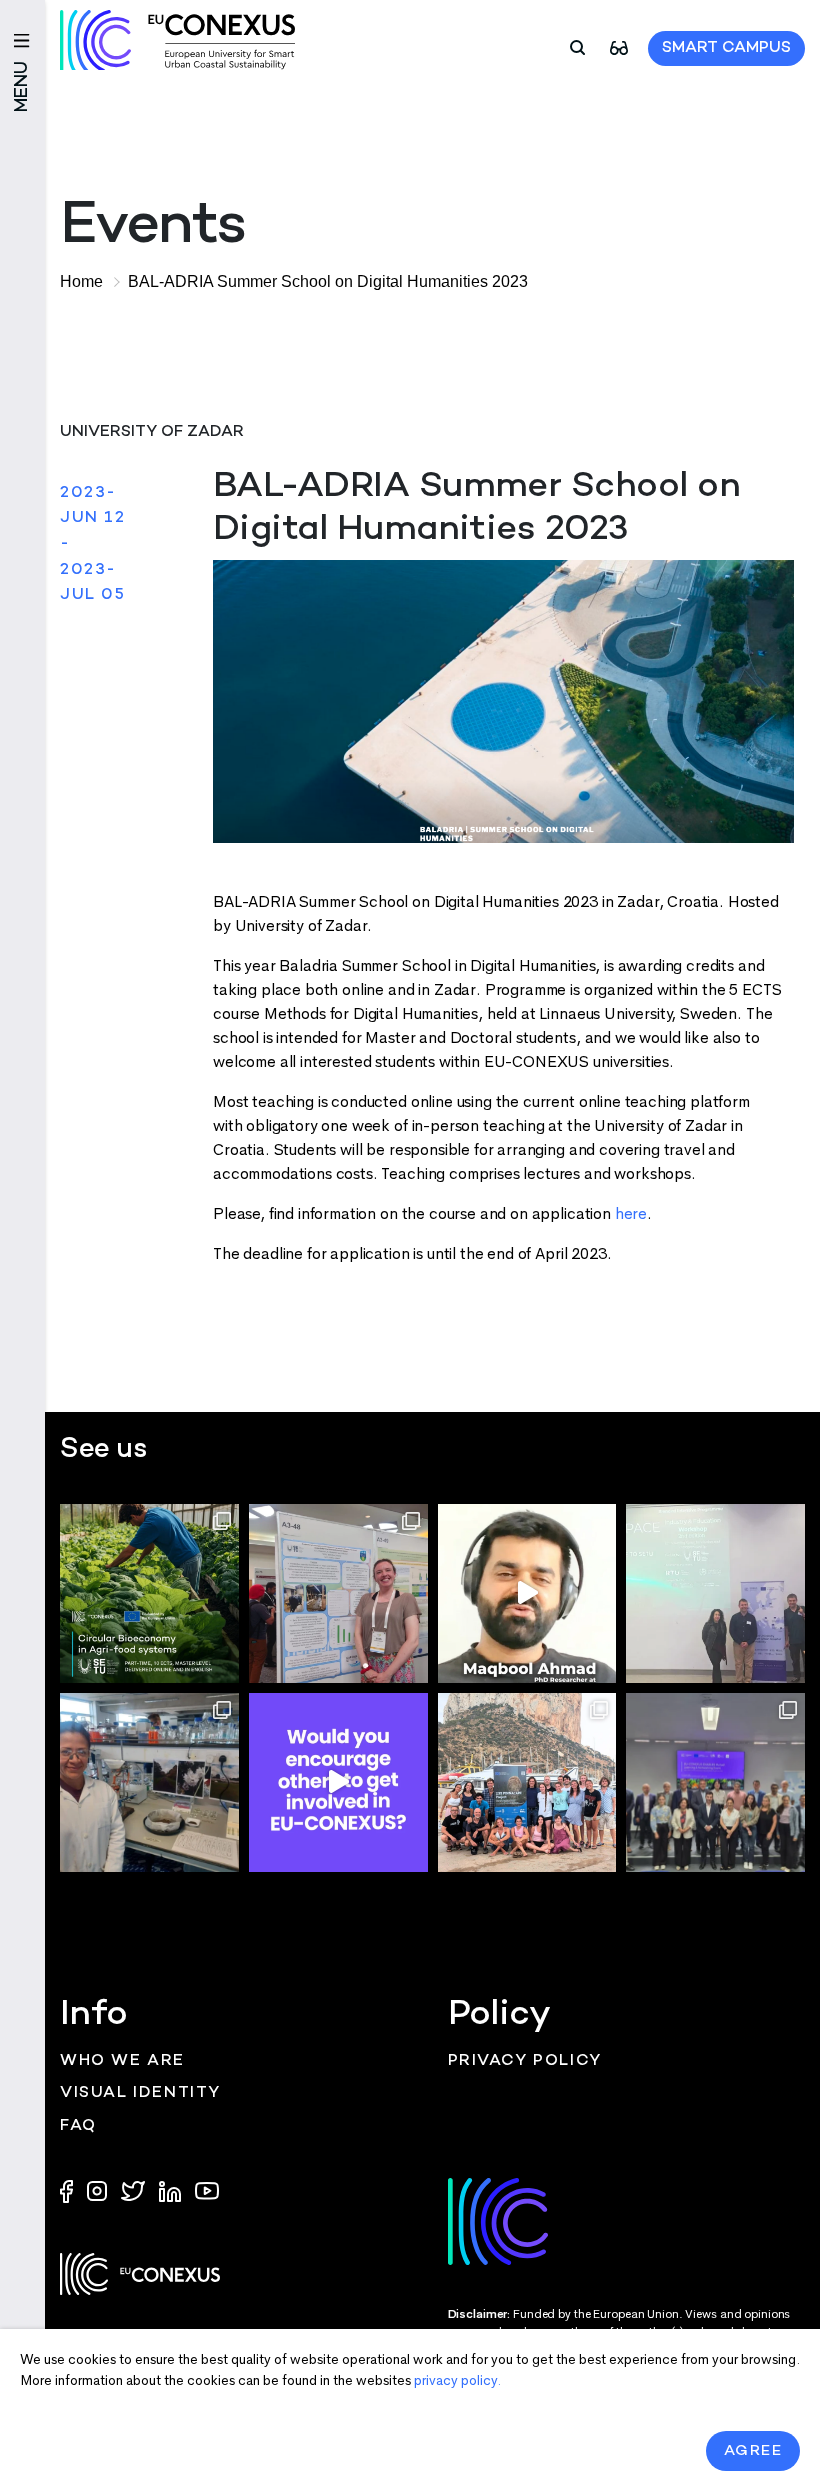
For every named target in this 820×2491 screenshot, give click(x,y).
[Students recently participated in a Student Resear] (715, 1593)
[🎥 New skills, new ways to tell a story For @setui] (149, 1782)
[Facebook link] (71, 2189)
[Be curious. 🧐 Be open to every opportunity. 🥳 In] (527, 1593)
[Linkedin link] (172, 2189)
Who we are (122, 2061)
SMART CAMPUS (726, 48)
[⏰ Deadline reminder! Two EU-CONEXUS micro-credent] (149, 1593)
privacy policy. (457, 2380)
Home (81, 281)
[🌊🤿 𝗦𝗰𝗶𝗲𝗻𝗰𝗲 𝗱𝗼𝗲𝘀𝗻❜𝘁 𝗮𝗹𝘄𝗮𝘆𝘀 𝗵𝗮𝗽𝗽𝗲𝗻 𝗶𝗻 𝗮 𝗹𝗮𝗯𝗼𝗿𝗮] (527, 1782)
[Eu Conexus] (177, 40)
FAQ (78, 2126)
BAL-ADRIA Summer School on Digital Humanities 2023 (328, 281)
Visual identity (140, 2093)
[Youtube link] (207, 2189)
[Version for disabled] (619, 46)
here (631, 1213)
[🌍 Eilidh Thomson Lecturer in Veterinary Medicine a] (338, 1593)
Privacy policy (525, 2061)
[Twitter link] (135, 2189)
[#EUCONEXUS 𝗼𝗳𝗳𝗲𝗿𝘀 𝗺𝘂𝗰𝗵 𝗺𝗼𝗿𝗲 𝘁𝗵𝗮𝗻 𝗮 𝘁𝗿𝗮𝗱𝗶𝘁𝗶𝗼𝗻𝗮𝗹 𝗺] (338, 1782)
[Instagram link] (99, 2189)
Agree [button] (753, 2451)
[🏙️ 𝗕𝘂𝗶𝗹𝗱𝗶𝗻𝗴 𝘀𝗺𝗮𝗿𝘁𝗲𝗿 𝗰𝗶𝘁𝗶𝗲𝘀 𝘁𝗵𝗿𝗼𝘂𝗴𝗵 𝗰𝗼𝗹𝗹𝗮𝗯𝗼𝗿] (715, 1782)
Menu (22, 86)
